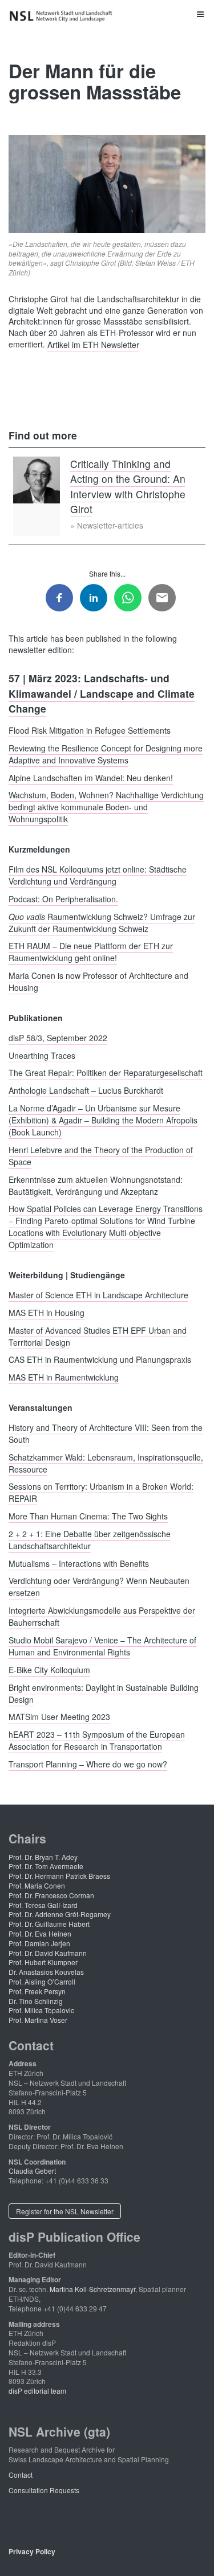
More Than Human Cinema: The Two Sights (88, 1516)
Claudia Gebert (32, 2171)
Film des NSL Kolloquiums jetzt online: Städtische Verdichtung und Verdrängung (98, 875)
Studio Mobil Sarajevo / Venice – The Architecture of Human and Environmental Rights (102, 1646)
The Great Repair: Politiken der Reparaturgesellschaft (106, 1073)
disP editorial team (37, 2391)
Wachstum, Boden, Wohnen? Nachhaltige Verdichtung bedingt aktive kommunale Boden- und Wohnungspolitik (106, 807)
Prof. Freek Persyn (37, 1991)
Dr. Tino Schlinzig (36, 2001)
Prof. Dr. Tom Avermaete (46, 1866)
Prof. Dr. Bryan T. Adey (43, 1857)
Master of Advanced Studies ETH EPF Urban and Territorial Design (98, 1336)
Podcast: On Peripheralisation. (63, 898)
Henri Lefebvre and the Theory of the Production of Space (101, 1155)
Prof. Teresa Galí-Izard (43, 1905)
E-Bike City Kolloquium (49, 1669)
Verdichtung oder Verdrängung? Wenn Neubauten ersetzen (99, 1587)
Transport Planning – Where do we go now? (88, 1763)
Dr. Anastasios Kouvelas (46, 1972)
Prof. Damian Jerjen (39, 1943)
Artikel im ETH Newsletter (93, 344)
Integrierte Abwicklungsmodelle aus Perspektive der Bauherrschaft (102, 1616)
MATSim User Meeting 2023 (59, 1717)
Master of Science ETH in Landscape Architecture (98, 1294)
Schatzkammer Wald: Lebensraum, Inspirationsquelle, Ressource (106, 1463)
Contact (21, 2475)
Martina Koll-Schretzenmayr (92, 2289)
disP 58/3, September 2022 (58, 1037)
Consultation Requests (44, 2490)
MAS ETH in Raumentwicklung (64, 1377)
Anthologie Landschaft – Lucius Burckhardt (86, 1090)
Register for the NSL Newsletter (65, 2211)
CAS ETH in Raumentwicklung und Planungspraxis (100, 1359)
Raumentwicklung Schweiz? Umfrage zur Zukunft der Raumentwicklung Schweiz (102, 922)
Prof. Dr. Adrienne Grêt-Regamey (60, 1914)
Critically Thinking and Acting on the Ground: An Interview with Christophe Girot (128, 486)
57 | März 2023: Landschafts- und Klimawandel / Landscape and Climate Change (102, 693)
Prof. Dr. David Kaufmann (48, 1953)
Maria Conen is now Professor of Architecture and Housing (98, 981)
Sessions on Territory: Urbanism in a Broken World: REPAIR (101, 1492)
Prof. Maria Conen (37, 1885)
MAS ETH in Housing (47, 1312)
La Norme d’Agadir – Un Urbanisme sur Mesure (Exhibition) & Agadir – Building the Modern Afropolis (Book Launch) (103, 1119)
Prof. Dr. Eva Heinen (40, 1933)
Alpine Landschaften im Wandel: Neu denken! (91, 777)
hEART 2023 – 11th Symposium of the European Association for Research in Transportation (97, 1740)
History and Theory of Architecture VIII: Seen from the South (106, 1433)
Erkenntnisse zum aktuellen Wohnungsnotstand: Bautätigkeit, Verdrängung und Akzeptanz (96, 1185)
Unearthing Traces (42, 1055)
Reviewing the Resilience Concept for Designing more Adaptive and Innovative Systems (106, 753)
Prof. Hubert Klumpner (43, 1962)
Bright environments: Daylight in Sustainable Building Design (104, 1693)
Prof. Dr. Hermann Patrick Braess (59, 1876)
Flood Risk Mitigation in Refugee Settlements (90, 730)
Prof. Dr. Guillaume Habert (49, 1924)
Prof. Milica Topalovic (41, 2010)
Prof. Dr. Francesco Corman (51, 1895)
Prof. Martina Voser (38, 2020)
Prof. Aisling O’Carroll (42, 1981)
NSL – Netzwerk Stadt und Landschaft (63, 16)
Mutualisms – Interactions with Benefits (79, 1563)
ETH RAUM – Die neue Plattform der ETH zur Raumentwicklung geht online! (91, 952)
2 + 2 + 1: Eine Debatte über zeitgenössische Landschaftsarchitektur (90, 1539)
